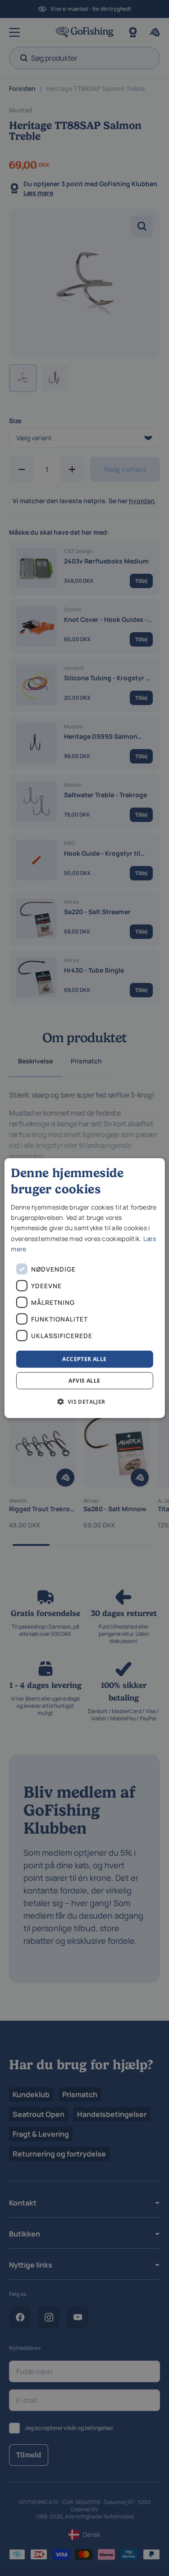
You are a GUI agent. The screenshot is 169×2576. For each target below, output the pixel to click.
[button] (84, 1402)
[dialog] (84, 1288)
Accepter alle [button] (84, 1359)
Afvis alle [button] (84, 1381)
